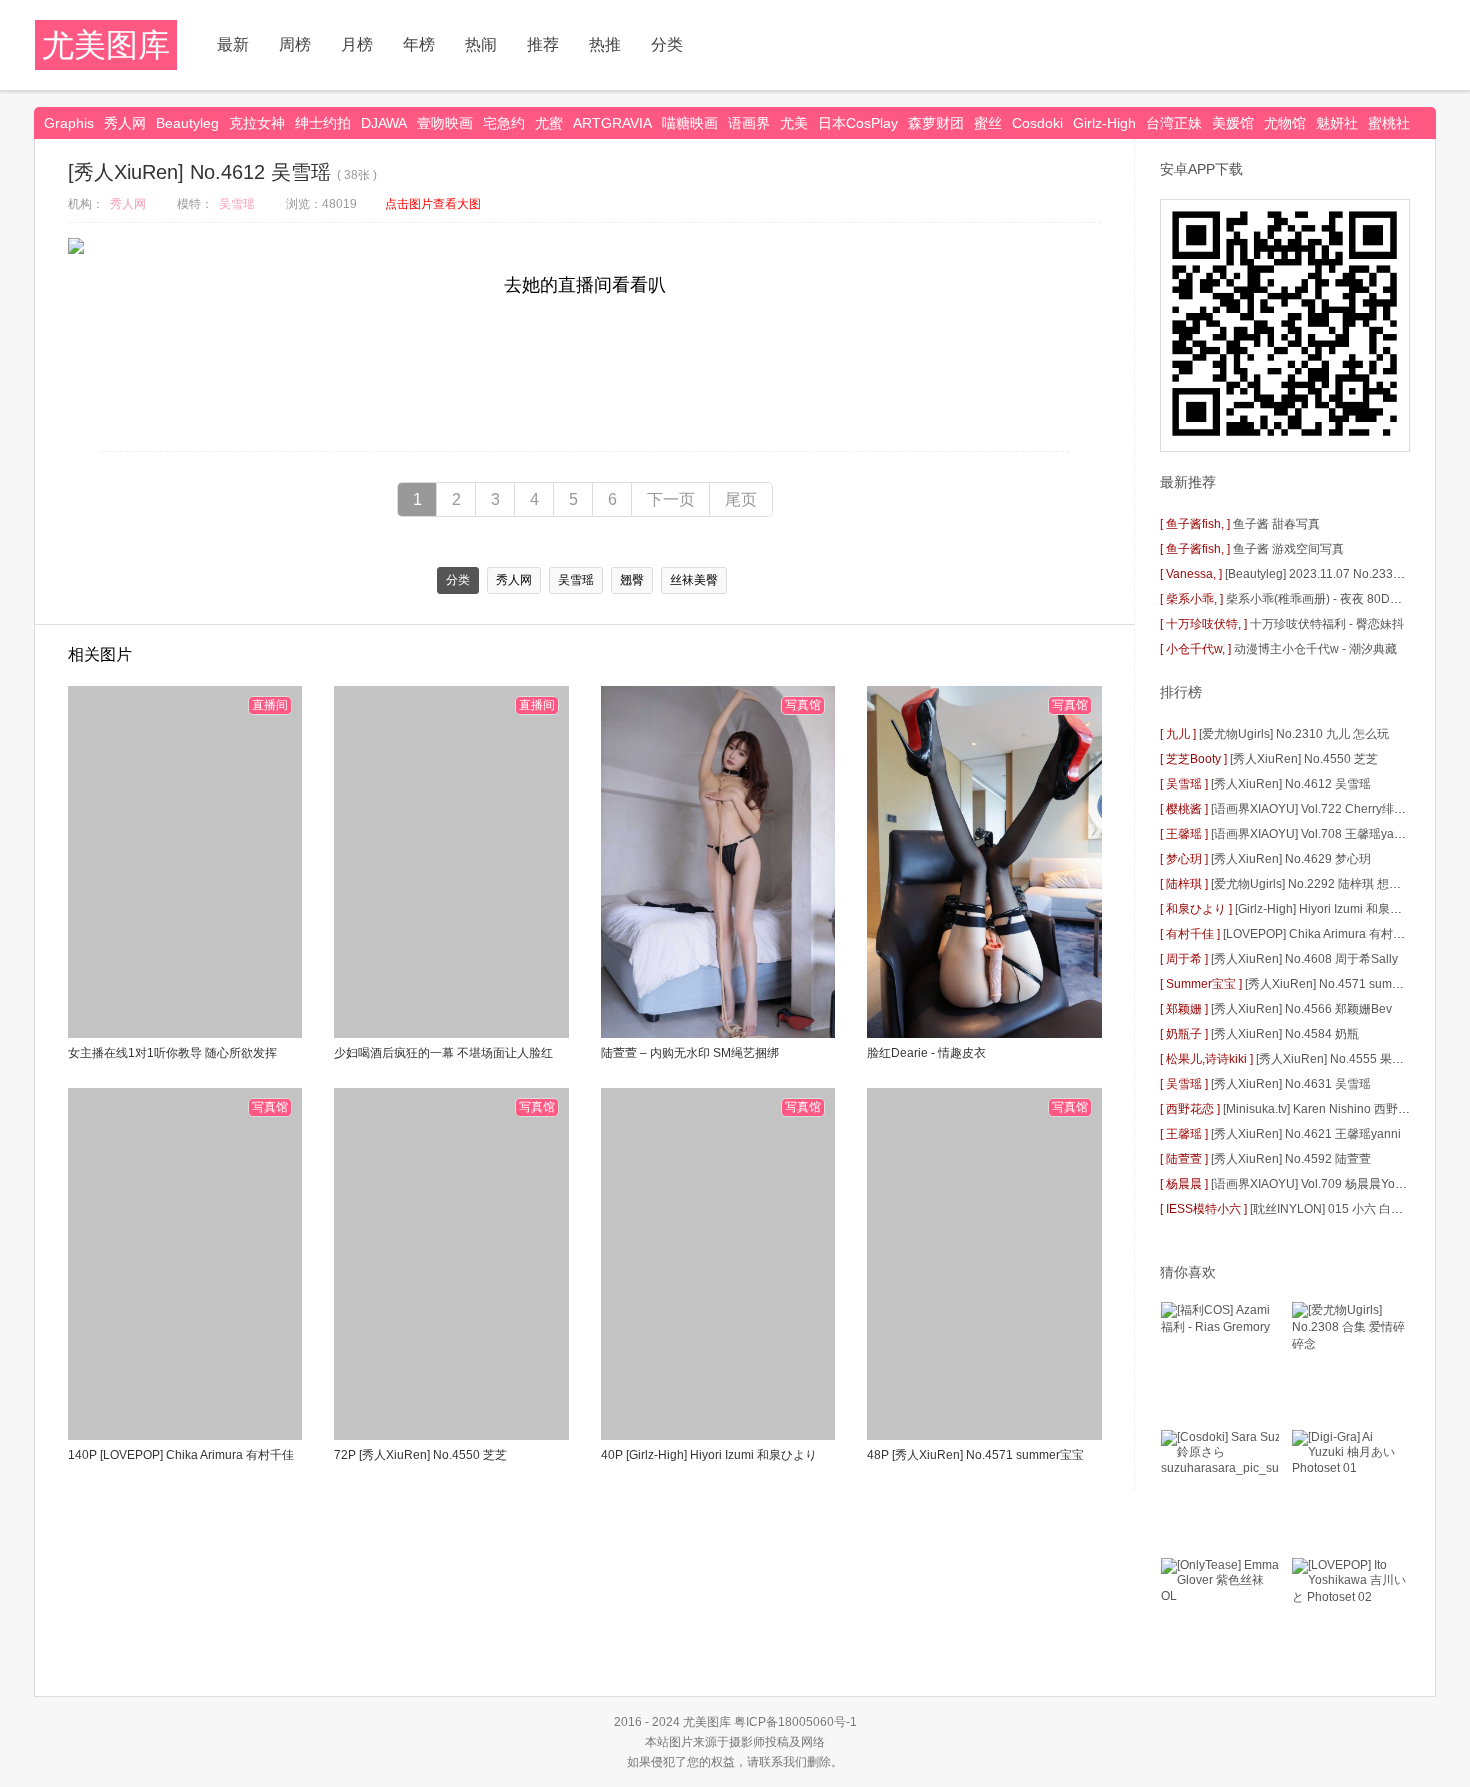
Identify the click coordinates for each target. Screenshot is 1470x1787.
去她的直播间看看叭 (585, 285)
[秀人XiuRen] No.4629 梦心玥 (1291, 859)
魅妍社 (1337, 123)
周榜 (295, 44)
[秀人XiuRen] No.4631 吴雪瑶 (1291, 1084)
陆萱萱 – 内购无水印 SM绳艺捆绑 (690, 1053)
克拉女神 (257, 123)
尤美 (794, 123)
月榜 (357, 44)
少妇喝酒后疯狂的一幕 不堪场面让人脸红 (443, 1053)
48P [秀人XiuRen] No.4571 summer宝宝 (975, 1455)
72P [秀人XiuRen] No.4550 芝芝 (420, 1455)
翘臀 (632, 580)
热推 (605, 44)
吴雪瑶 (237, 204)
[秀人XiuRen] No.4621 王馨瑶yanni (1306, 1134)
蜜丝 (988, 123)
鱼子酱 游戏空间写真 (1288, 549)
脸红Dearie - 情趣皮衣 (926, 1053)
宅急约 (504, 123)
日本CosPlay (858, 123)
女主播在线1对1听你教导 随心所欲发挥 (172, 1053)
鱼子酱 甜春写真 (1276, 524)
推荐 (543, 44)
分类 (667, 44)
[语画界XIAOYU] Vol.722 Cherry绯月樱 (1314, 809)
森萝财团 (936, 123)
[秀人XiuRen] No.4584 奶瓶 (1285, 1034)
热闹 (481, 44)
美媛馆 (1233, 123)
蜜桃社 (1389, 123)
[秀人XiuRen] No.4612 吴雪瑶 (1291, 784)
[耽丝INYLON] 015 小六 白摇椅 (1332, 1209)
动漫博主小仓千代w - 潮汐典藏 (1315, 649)
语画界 (749, 123)
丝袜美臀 (694, 580)
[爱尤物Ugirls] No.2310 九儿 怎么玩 (1294, 734)
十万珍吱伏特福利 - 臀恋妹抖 (1327, 624)
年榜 (419, 44)
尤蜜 (549, 123)
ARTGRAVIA (612, 123)
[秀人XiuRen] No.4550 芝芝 (1304, 759)
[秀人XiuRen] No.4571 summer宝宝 (1341, 984)
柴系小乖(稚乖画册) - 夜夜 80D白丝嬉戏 (1332, 599)
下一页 (671, 499)
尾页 (741, 499)
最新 (233, 44)
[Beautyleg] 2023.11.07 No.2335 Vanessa (1337, 574)
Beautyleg (187, 123)
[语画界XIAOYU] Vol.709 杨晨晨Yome (1311, 1184)
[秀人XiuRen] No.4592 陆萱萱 (1291, 1159)
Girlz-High (1104, 123)
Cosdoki (1037, 123)
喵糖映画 (690, 123)
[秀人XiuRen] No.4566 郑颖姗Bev (1301, 1009)
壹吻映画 (445, 123)
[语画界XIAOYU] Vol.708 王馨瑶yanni (1311, 834)
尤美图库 (106, 45)
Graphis (69, 123)
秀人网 (125, 123)
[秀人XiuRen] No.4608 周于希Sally (1304, 959)
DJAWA (384, 123)
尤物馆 (1285, 123)
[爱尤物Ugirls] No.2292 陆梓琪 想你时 (1312, 884)
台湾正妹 (1174, 123)
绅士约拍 (323, 123)
